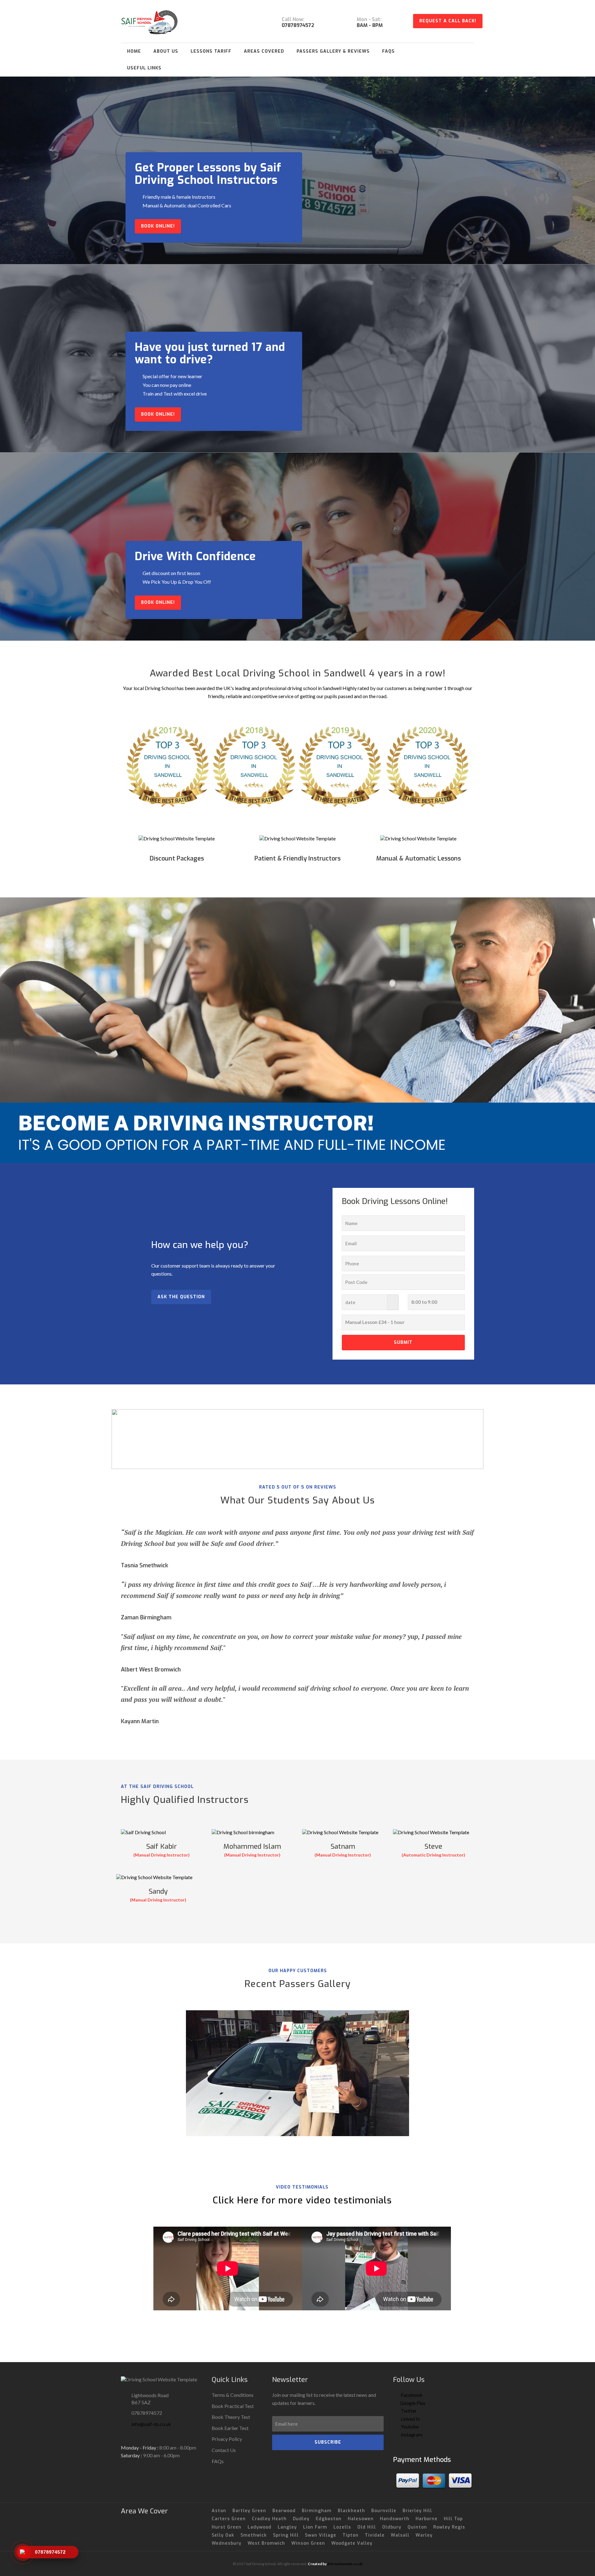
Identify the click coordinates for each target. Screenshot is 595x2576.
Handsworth (395, 2519)
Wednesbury (227, 2543)
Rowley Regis (449, 2527)
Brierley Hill (417, 2511)
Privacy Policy (227, 2439)
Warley (424, 2535)
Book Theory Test (231, 2417)
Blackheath (351, 2511)
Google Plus (413, 2403)
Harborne (427, 2519)
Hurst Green (227, 2527)
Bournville (384, 2511)
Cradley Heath (269, 2519)
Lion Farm (315, 2527)
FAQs (388, 51)
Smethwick (254, 2535)
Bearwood (284, 2511)
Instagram (411, 2434)
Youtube (409, 2426)
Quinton (417, 2527)
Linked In (410, 2419)
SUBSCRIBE (328, 2442)
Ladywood (260, 2527)
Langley (287, 2527)
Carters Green (229, 2519)
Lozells (342, 2527)
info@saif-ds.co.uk (151, 2424)
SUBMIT (403, 1342)
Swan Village (321, 2535)
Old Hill (367, 2527)
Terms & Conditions (233, 2395)
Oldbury (392, 2527)
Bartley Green (249, 2511)
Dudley (301, 2519)
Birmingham (317, 2511)
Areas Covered (264, 51)
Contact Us (224, 2450)
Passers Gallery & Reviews (333, 51)
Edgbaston (329, 2519)
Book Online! (158, 226)
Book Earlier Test (230, 2428)
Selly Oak (223, 2535)
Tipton (350, 2535)
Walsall (400, 2535)
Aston (219, 2511)
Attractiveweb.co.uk (345, 2564)
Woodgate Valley (352, 2543)
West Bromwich (266, 2543)
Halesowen (361, 2519)
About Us (166, 51)
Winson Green (308, 2543)
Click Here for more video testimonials (302, 2200)
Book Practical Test (233, 2406)
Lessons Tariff (211, 51)
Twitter (408, 2411)
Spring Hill (286, 2535)
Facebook (411, 2395)
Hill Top (453, 2519)
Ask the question (181, 1297)
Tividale (375, 2535)
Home (134, 51)
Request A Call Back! (448, 21)
